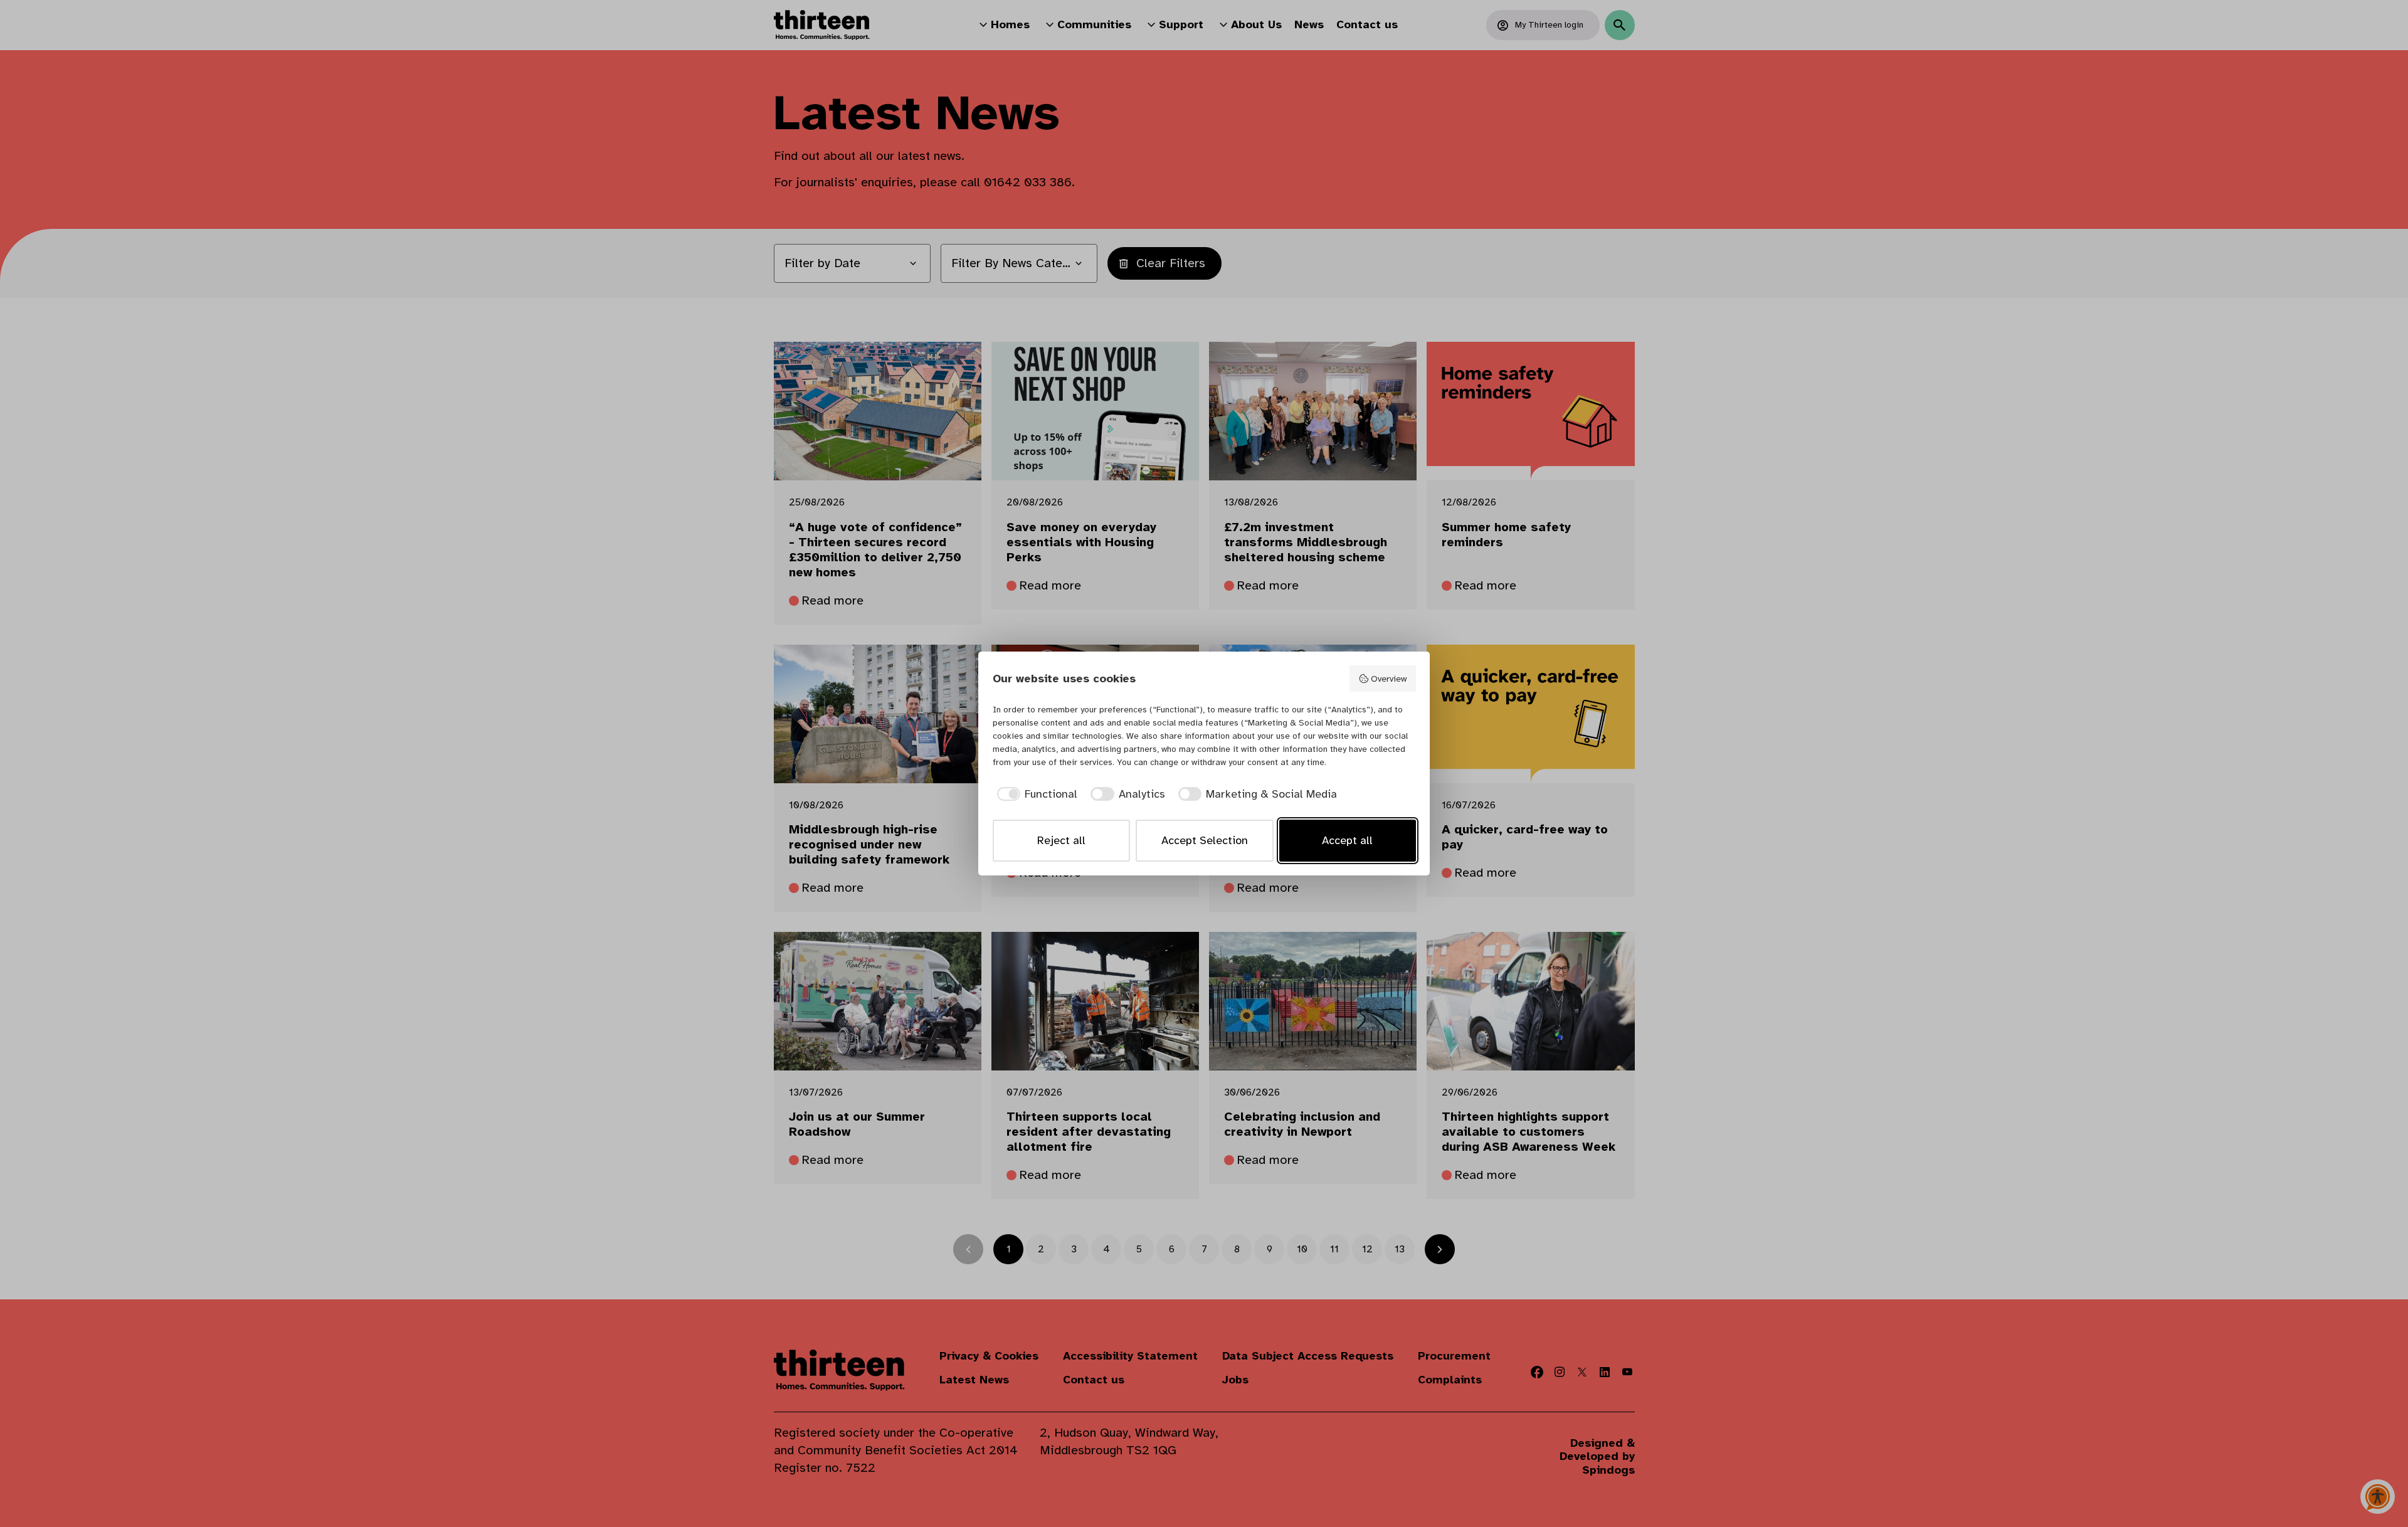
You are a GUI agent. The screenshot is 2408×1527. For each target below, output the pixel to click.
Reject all (1061, 840)
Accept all (1347, 840)
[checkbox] (1035, 794)
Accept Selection (1205, 840)
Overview (1389, 679)
